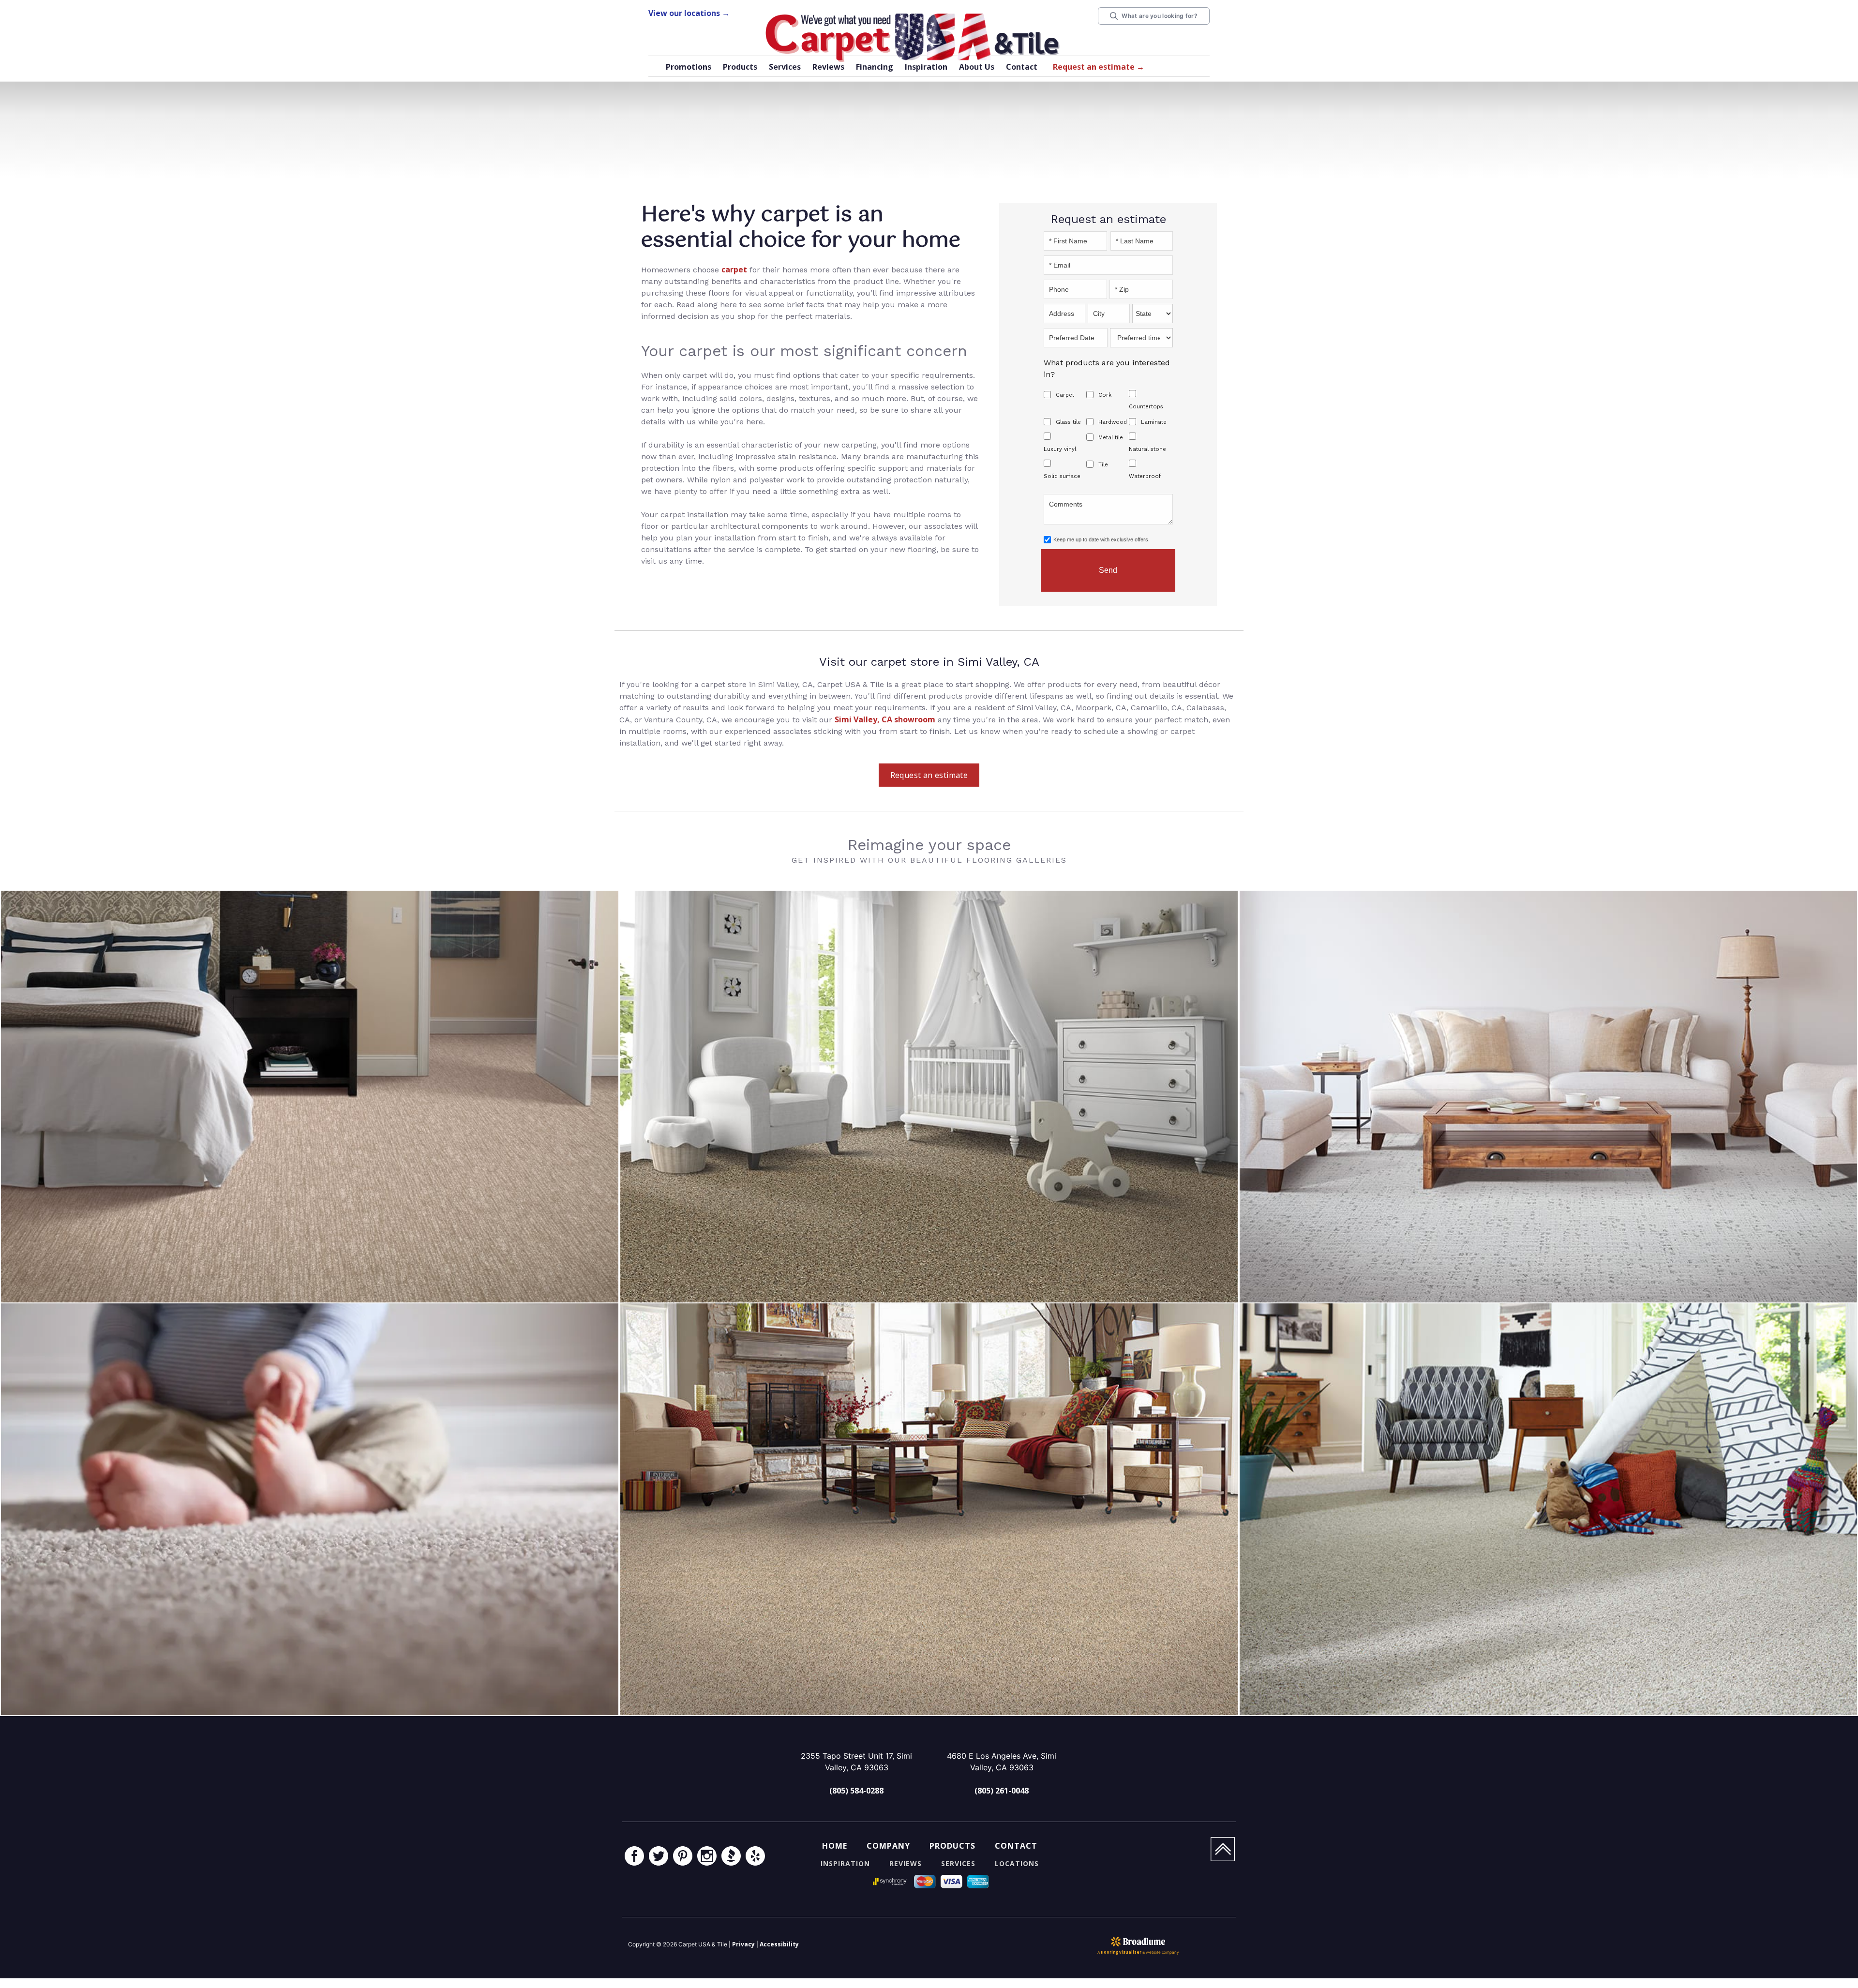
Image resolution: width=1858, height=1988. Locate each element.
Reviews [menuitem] (906, 1863)
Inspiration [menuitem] (845, 1863)
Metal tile (1111, 438)
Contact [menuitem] (1016, 1846)
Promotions (689, 67)
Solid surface (1062, 476)
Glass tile (1068, 422)
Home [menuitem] (835, 1846)
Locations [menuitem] (1017, 1863)
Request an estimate (929, 775)
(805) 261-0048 (1002, 1791)
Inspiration (926, 67)
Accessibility (779, 1944)
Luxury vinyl (1060, 449)
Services (785, 67)
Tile (1103, 465)
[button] (740, 68)
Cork (1105, 395)
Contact (1022, 67)
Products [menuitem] (952, 1846)
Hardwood (1113, 422)
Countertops (1146, 407)
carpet (734, 269)
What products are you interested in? (1107, 368)
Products (740, 67)
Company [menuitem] (888, 1846)
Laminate (1154, 422)
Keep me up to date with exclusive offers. (1101, 539)
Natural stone (1147, 449)
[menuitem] (634, 1857)
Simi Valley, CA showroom (885, 719)
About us (977, 67)
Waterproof (1145, 476)
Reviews (828, 67)
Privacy (743, 1944)
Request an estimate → (1099, 67)
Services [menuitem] (958, 1863)
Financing (875, 67)
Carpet (1065, 395)
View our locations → (689, 13)
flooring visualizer (1121, 1952)
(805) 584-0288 (856, 1791)
